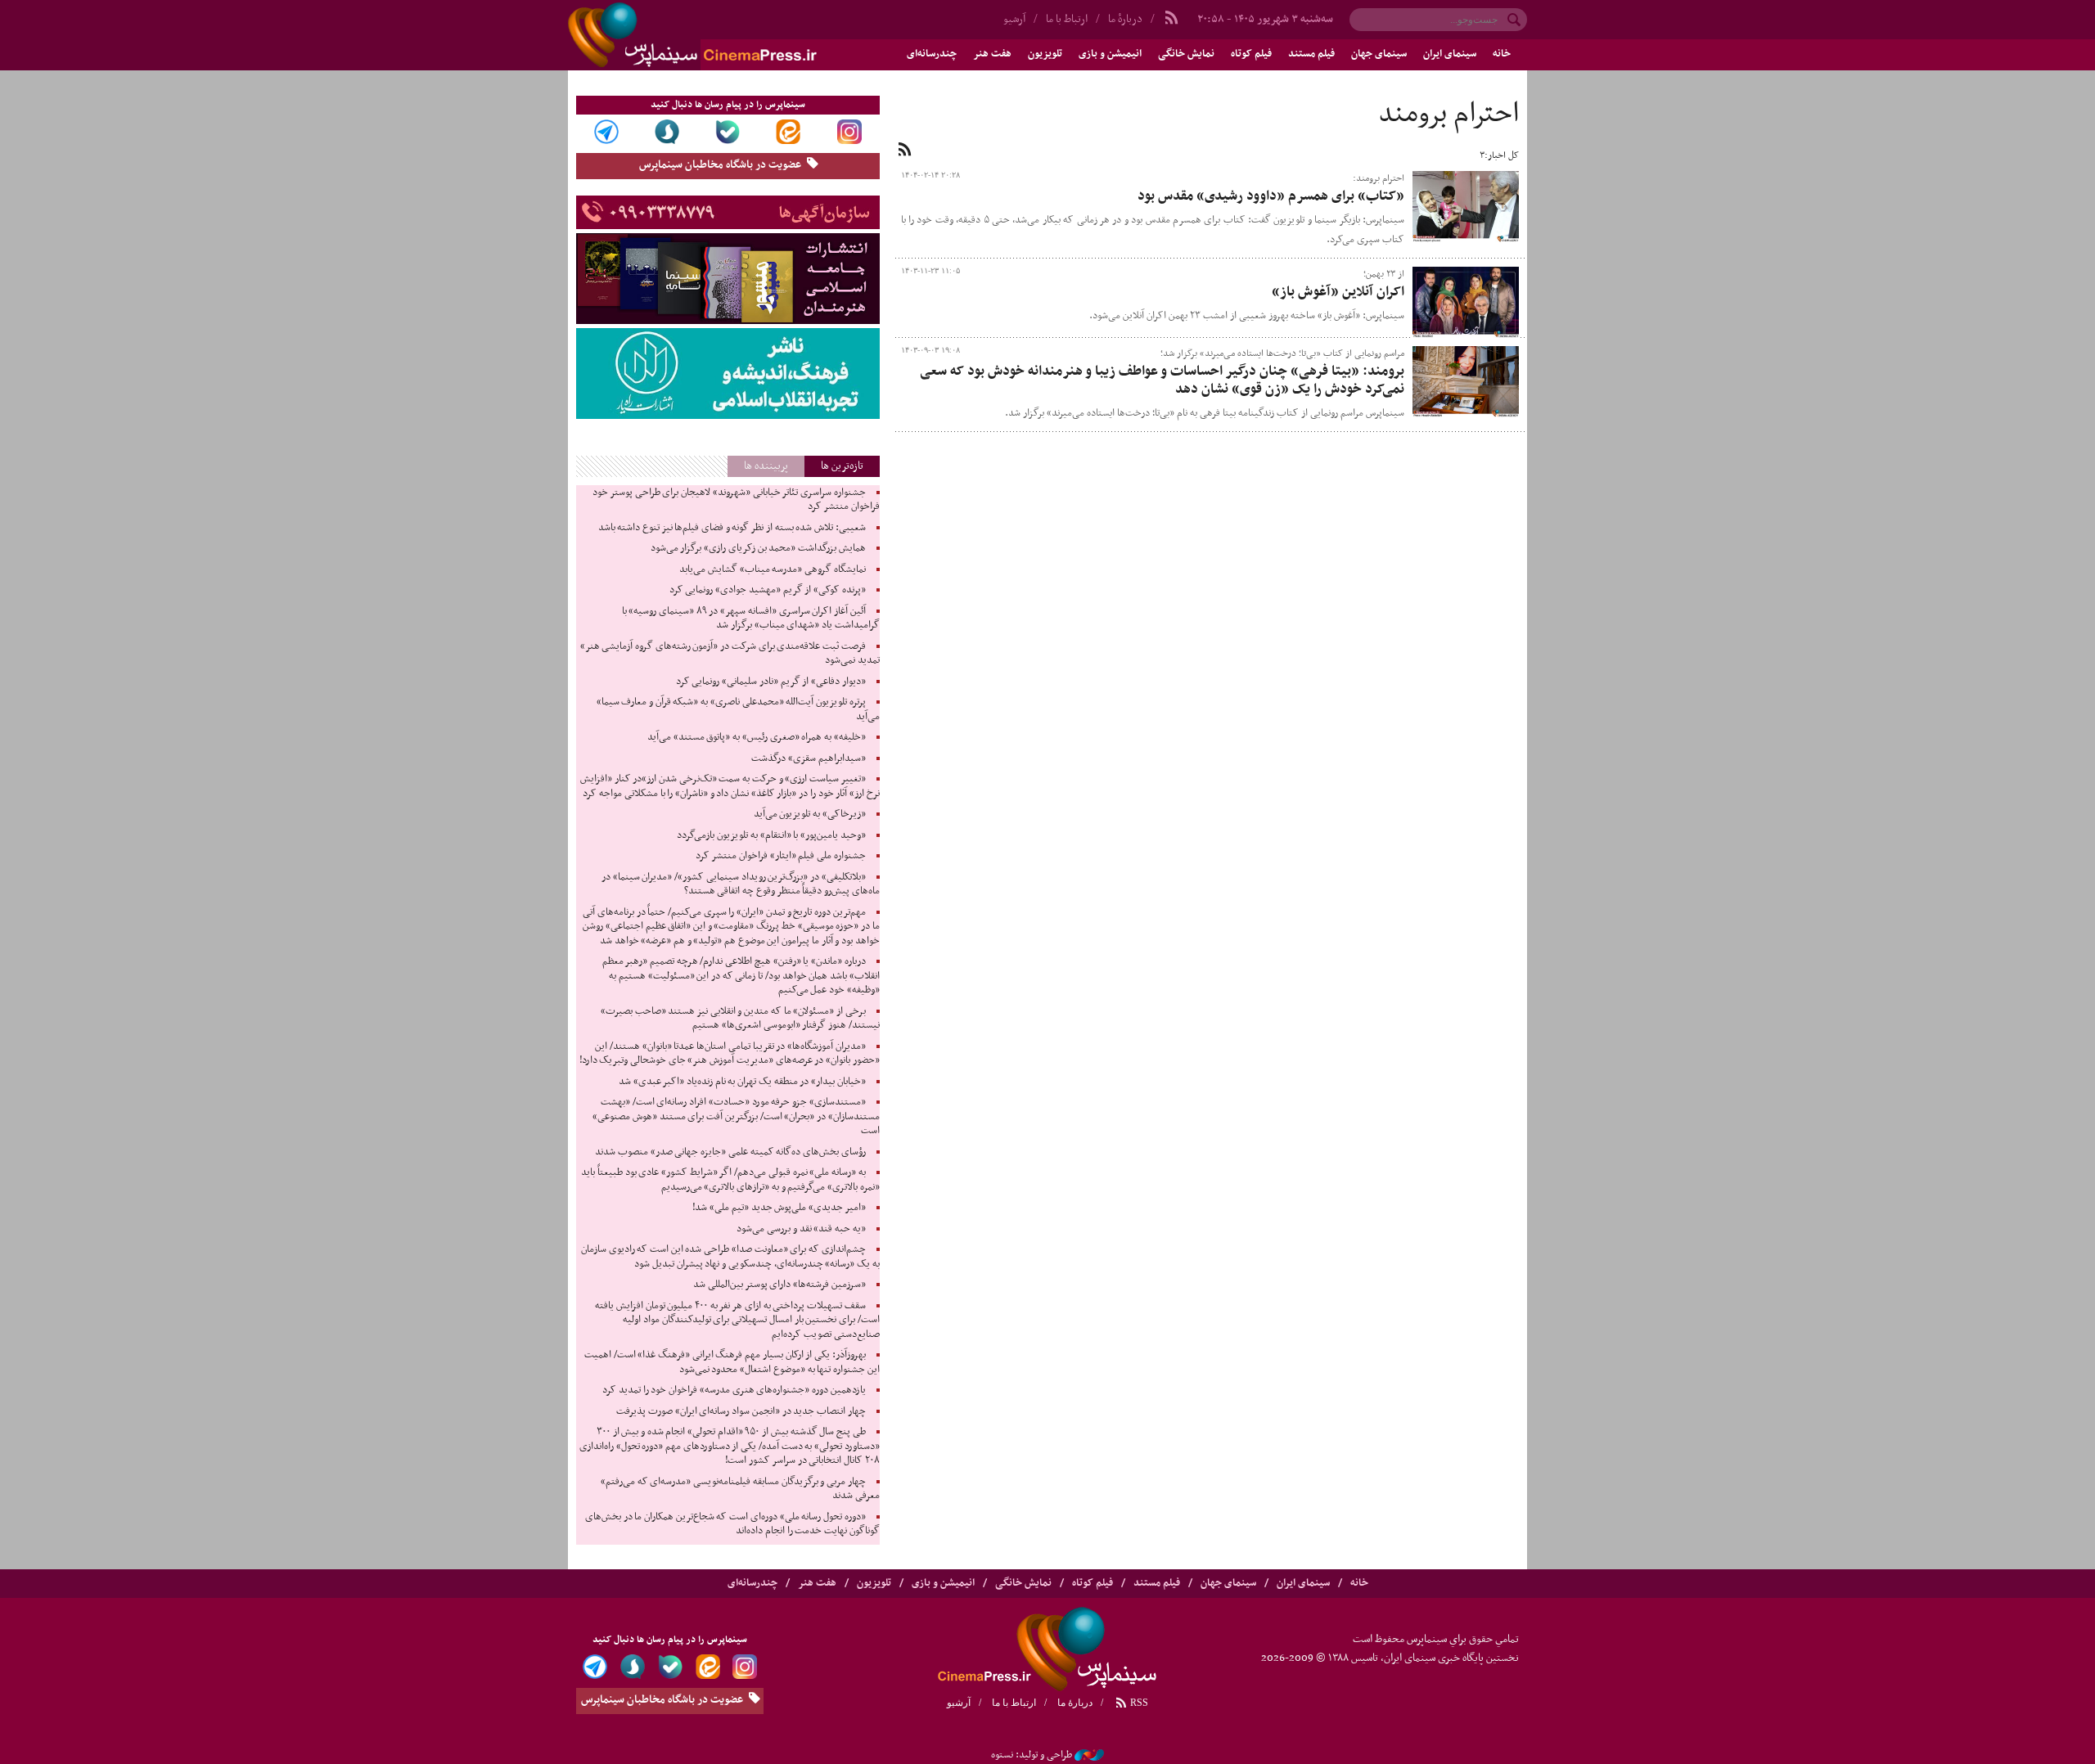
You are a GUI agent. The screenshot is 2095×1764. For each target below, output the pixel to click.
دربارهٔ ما (1125, 19)
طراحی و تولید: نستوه (1032, 1755)
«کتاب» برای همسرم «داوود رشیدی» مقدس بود (1271, 196)
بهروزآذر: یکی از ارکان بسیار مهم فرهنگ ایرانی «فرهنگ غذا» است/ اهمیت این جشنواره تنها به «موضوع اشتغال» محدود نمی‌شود (732, 1362)
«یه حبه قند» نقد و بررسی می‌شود (801, 1229)
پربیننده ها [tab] (766, 466)
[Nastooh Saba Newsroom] (1089, 1755)
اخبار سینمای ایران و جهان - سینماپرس (732, 35)
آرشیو (1014, 19)
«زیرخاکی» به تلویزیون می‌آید (810, 814)
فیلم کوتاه (1251, 54)
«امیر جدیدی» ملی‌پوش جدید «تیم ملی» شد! (779, 1208)
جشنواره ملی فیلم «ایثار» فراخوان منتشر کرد (780, 856)
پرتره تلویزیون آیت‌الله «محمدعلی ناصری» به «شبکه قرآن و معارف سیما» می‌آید (738, 709)
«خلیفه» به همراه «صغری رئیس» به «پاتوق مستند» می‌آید (757, 737)
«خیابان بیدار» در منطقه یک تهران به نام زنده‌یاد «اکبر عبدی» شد (742, 1082)
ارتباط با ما (1067, 19)
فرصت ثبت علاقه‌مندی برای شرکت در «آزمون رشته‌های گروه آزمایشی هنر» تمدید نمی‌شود (730, 654)
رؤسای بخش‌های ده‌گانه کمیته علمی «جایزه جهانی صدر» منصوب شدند (730, 1152)
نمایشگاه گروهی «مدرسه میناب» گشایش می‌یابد (773, 569)
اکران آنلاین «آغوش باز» (1338, 292)
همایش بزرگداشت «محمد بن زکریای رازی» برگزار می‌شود (758, 548)
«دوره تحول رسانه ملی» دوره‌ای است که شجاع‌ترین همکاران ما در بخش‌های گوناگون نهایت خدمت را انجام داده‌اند (732, 1524)
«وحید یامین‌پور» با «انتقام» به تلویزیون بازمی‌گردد (771, 835)
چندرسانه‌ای (932, 54)
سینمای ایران (1450, 54)
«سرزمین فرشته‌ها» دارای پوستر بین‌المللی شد (779, 1285)
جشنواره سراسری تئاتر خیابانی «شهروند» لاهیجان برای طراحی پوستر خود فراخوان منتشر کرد (736, 500)
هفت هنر (992, 54)
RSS (1138, 1703)
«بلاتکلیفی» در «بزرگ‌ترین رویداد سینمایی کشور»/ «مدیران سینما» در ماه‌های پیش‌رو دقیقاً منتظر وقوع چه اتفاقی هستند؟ (741, 884)
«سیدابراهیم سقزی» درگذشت (808, 758)
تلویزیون (1045, 54)
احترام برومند (1448, 115)
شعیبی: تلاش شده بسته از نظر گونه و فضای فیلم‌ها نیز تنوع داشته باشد (732, 528)
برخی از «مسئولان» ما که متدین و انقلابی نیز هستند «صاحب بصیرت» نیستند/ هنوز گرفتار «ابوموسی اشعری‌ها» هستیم (740, 1019)
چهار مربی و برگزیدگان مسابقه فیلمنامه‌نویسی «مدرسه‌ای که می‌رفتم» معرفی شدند (740, 1489)
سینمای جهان (1379, 54)
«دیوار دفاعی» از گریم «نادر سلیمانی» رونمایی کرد (771, 682)
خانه (1502, 54)
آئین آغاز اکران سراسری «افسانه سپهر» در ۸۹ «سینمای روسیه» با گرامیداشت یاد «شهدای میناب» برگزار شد (751, 619)
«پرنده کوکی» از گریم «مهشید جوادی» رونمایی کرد (768, 590)
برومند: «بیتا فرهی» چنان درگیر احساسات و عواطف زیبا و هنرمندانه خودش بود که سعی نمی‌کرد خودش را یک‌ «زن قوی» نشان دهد (1162, 380)
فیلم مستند (1311, 54)
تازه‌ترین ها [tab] (842, 466)
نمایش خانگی (1186, 54)
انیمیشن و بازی (1110, 54)
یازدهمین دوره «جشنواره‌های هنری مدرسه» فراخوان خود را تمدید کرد (734, 1390)
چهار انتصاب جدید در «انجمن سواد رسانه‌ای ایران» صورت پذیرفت (741, 1411)
